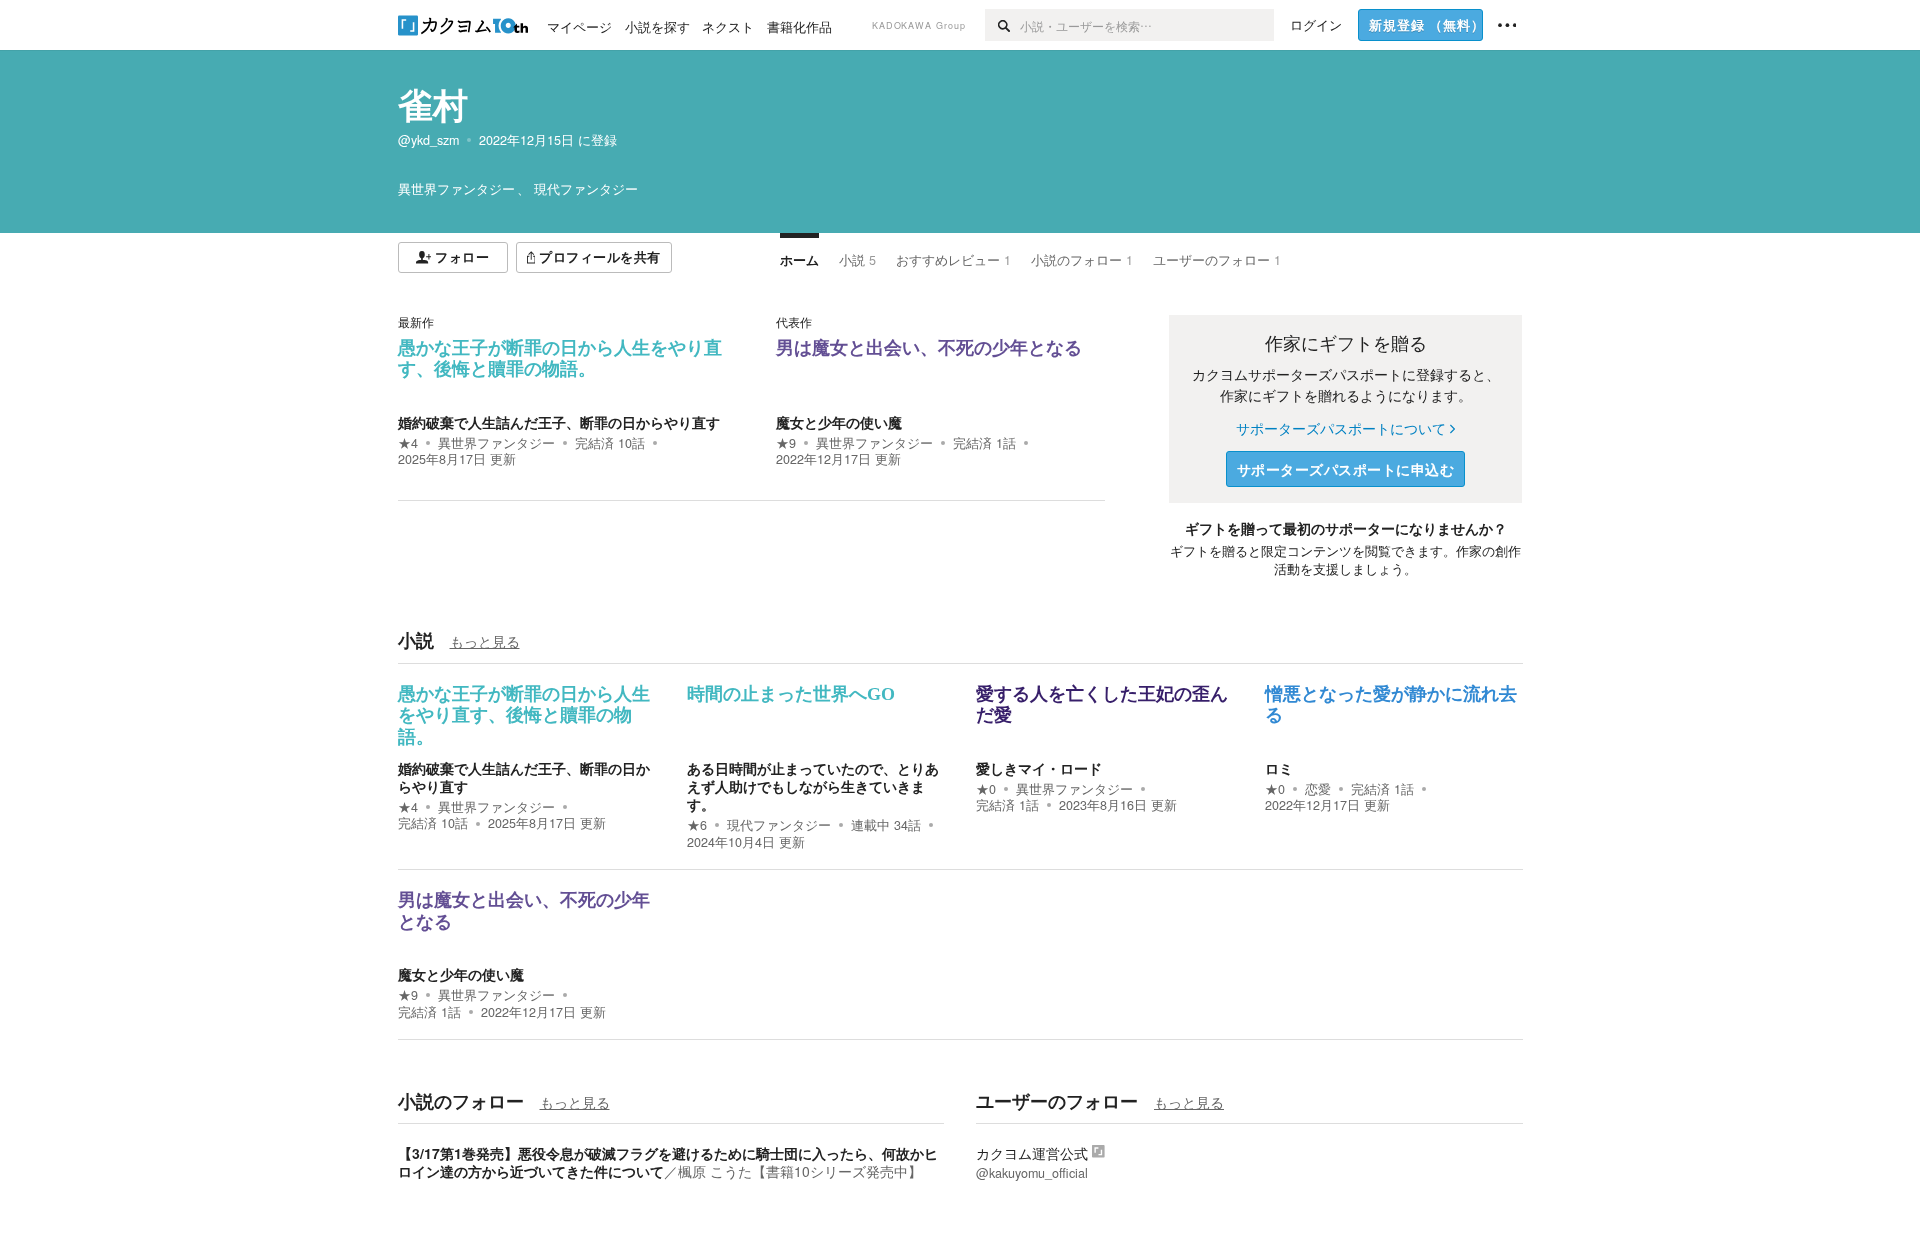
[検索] (1002, 25)
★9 (786, 443)
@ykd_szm (428, 140)
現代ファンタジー (779, 825)
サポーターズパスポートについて (1341, 428)
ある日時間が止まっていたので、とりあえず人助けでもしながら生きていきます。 (813, 786)
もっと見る (485, 641)
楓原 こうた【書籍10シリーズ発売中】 (800, 1171)
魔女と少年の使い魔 (839, 422)
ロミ (1279, 768)
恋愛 (1318, 789)
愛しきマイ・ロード (1039, 768)
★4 (408, 443)
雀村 (433, 104)
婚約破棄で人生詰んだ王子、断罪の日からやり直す (559, 422)
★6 (697, 825)
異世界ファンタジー (496, 443)
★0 (986, 789)
